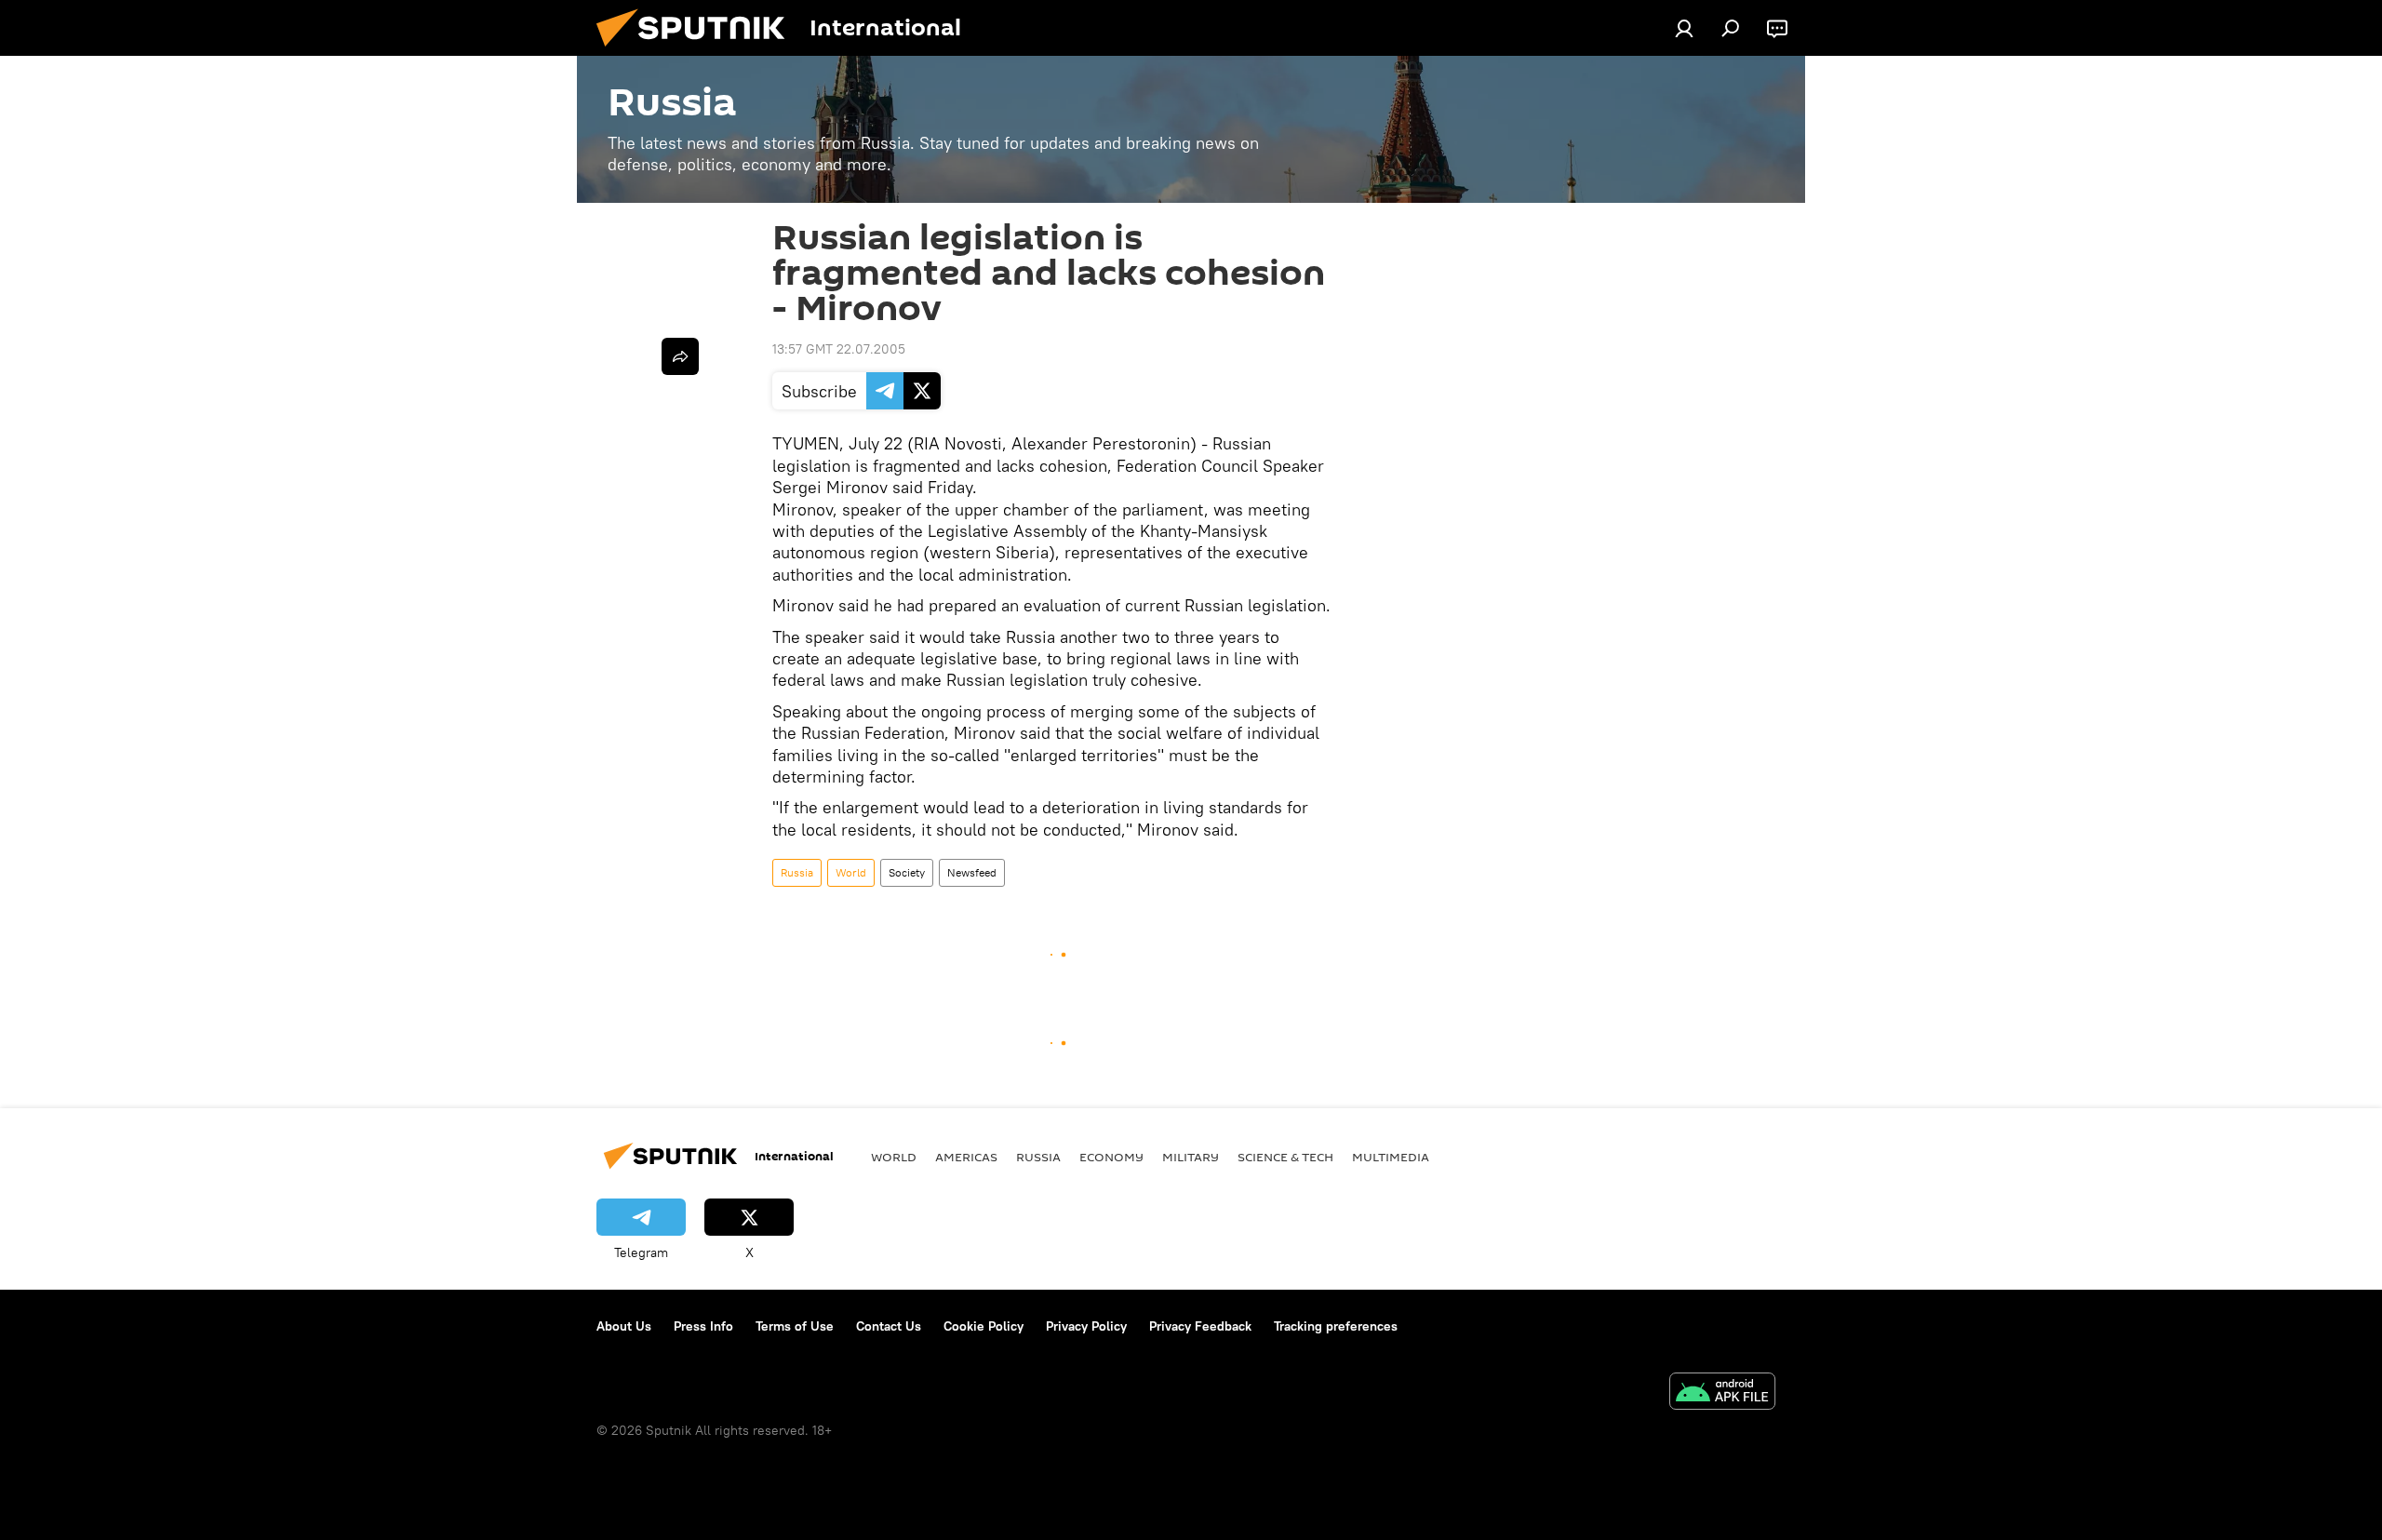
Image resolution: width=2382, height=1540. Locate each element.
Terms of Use (795, 1326)
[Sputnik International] (698, 51)
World (851, 872)
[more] (680, 356)
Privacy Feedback (1200, 1326)
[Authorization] (1684, 28)
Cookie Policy (984, 1326)
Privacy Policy (1086, 1326)
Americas (966, 1157)
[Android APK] (1722, 1393)
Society (907, 872)
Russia (797, 872)
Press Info (703, 1326)
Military (1191, 1157)
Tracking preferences (1336, 1326)
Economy (1111, 1157)
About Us (624, 1326)
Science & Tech (1285, 1157)
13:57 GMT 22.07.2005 (839, 349)
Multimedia (1391, 1157)
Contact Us (889, 1326)
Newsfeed (972, 872)
